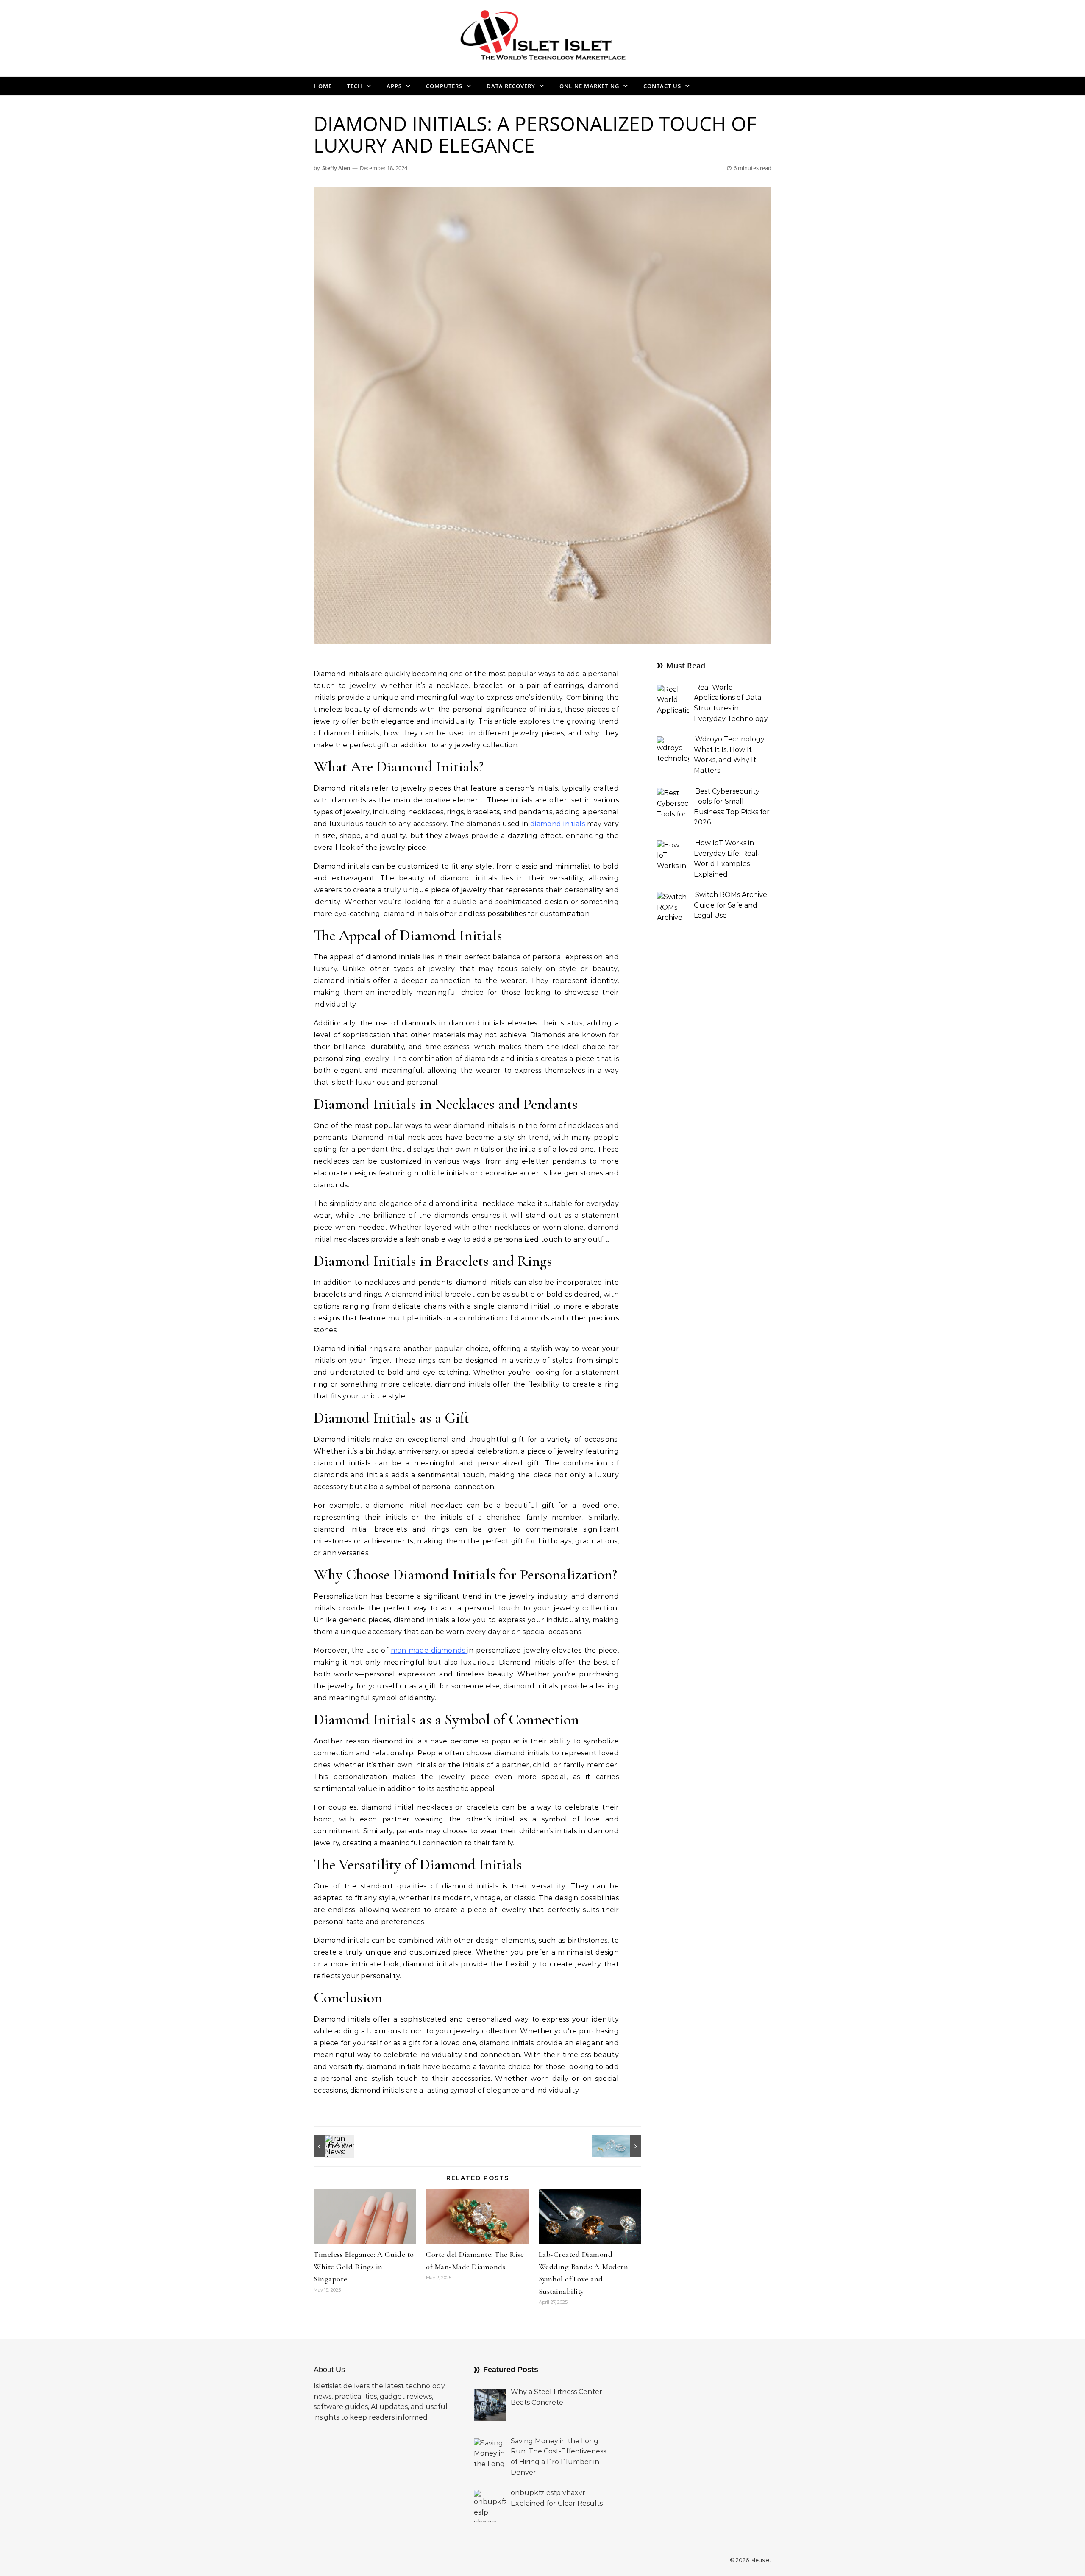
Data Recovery (511, 86)
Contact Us (662, 86)
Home (323, 86)
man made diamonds (429, 1650)
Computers (444, 86)
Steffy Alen (336, 168)
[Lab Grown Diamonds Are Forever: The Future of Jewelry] (622, 2146)
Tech (355, 86)
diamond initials (558, 824)
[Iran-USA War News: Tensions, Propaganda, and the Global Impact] (333, 2146)
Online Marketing (589, 86)
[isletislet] (542, 38)
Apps (394, 86)
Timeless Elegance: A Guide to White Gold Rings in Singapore (364, 2267)
